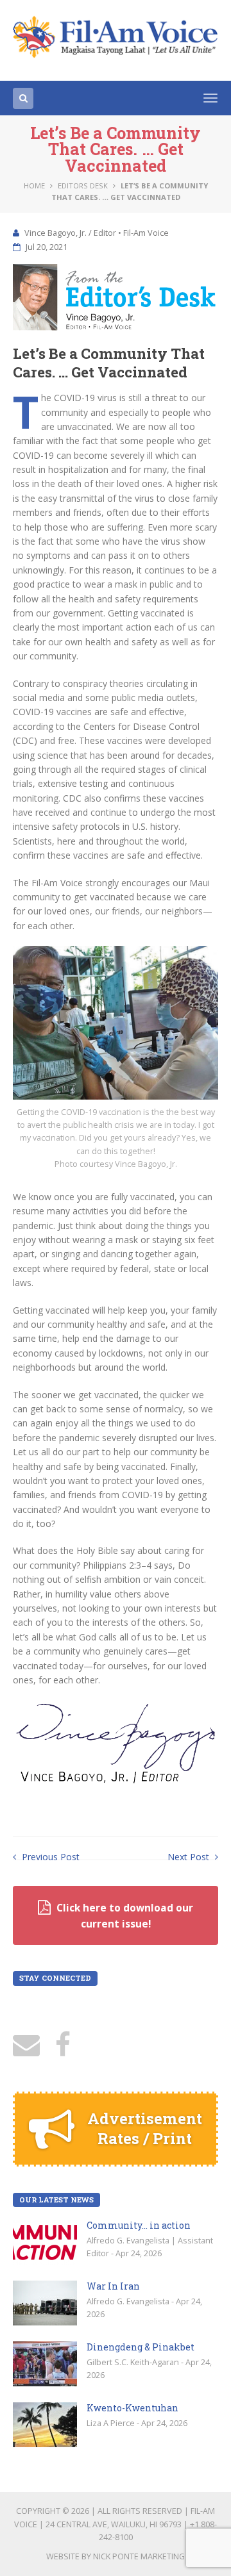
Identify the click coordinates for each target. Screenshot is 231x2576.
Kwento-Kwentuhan (133, 2408)
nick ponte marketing (139, 2556)
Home (34, 186)
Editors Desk (83, 186)
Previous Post (49, 1857)
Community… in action (139, 2225)
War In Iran (113, 2286)
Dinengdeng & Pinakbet (141, 2347)
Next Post (190, 1857)
